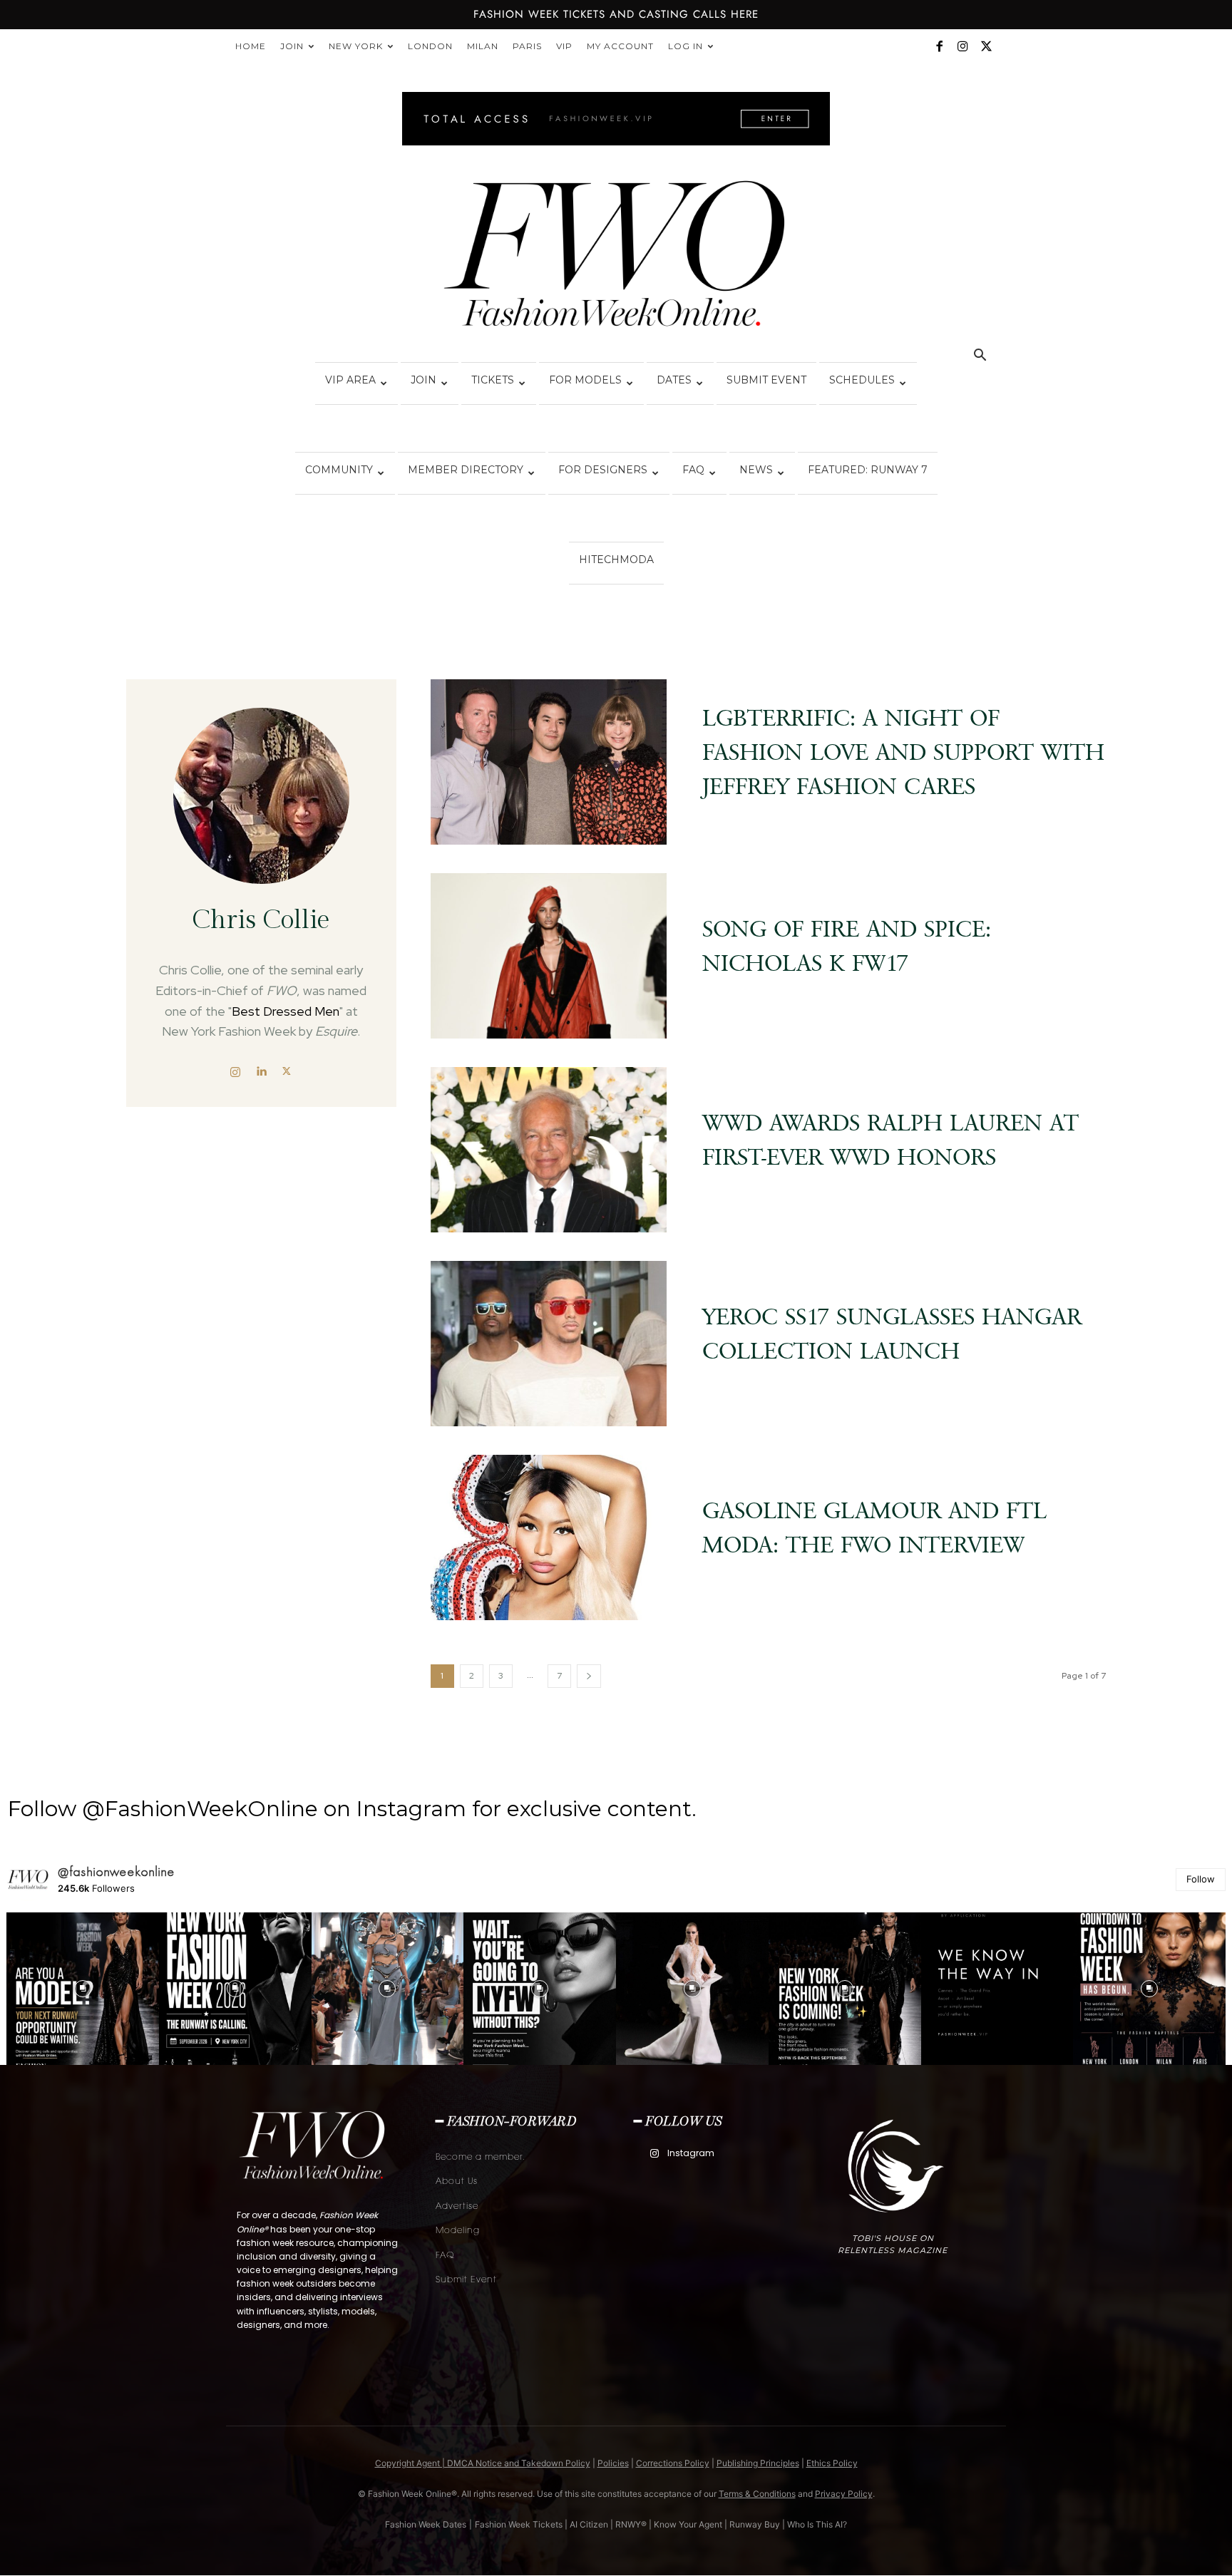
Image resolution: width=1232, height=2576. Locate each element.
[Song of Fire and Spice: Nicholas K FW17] (549, 956)
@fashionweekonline (117, 1872)
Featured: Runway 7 (868, 470)
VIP (564, 46)
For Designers (603, 470)
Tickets (493, 380)
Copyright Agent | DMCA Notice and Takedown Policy (483, 2463)
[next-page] (589, 1676)
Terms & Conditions (757, 2494)
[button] (980, 357)
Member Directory (466, 470)
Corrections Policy (673, 2463)
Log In (686, 46)
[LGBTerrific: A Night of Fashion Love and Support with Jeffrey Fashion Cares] (549, 762)
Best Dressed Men (286, 1011)
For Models (585, 380)
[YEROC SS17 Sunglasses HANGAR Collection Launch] (549, 1344)
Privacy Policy (844, 2494)
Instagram (691, 2153)
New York (356, 46)
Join (292, 46)
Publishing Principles (758, 2463)
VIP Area (350, 380)
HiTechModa (616, 560)
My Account (620, 46)
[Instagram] (962, 46)
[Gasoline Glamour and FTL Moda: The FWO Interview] (549, 1537)
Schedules (862, 380)
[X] (986, 46)
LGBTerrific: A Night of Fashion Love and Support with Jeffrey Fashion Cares (903, 752)
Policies (613, 2463)
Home (251, 46)
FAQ (693, 470)
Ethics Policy (832, 2463)
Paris (527, 46)
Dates (674, 380)
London (430, 46)
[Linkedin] (261, 1071)
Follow (1201, 1879)
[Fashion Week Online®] (616, 258)
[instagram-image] (83, 1989)
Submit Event (766, 380)
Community (339, 470)
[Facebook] (939, 46)
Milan (483, 46)
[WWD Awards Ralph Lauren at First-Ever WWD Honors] (549, 1150)
